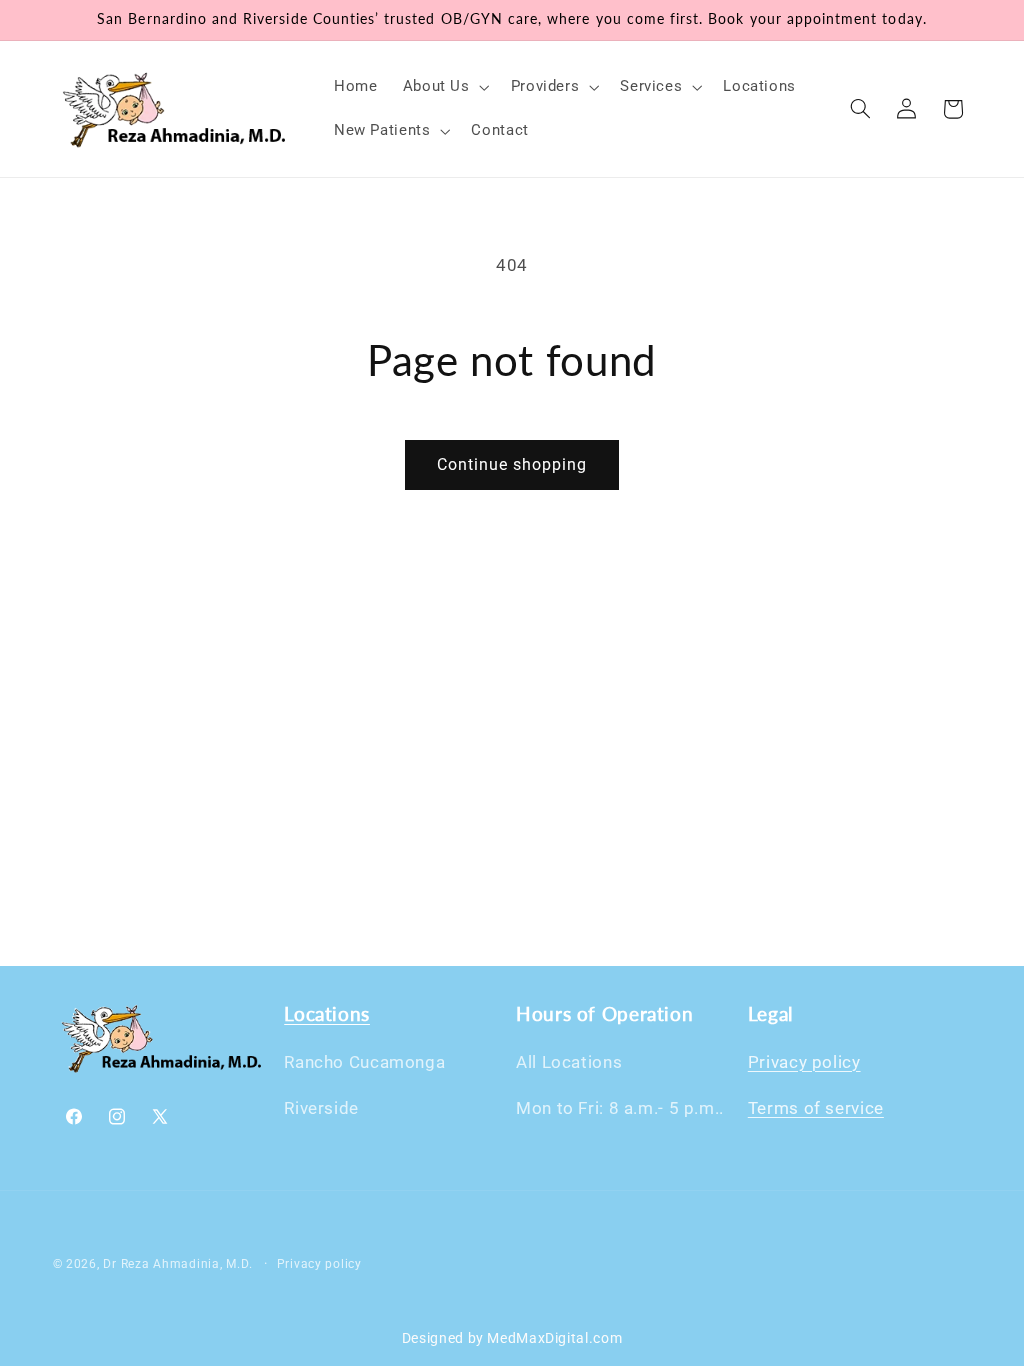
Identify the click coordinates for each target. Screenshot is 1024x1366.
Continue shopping (512, 464)
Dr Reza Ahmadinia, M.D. (177, 1264)
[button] (444, 87)
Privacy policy (804, 1062)
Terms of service (816, 1108)
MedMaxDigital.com (554, 1338)
